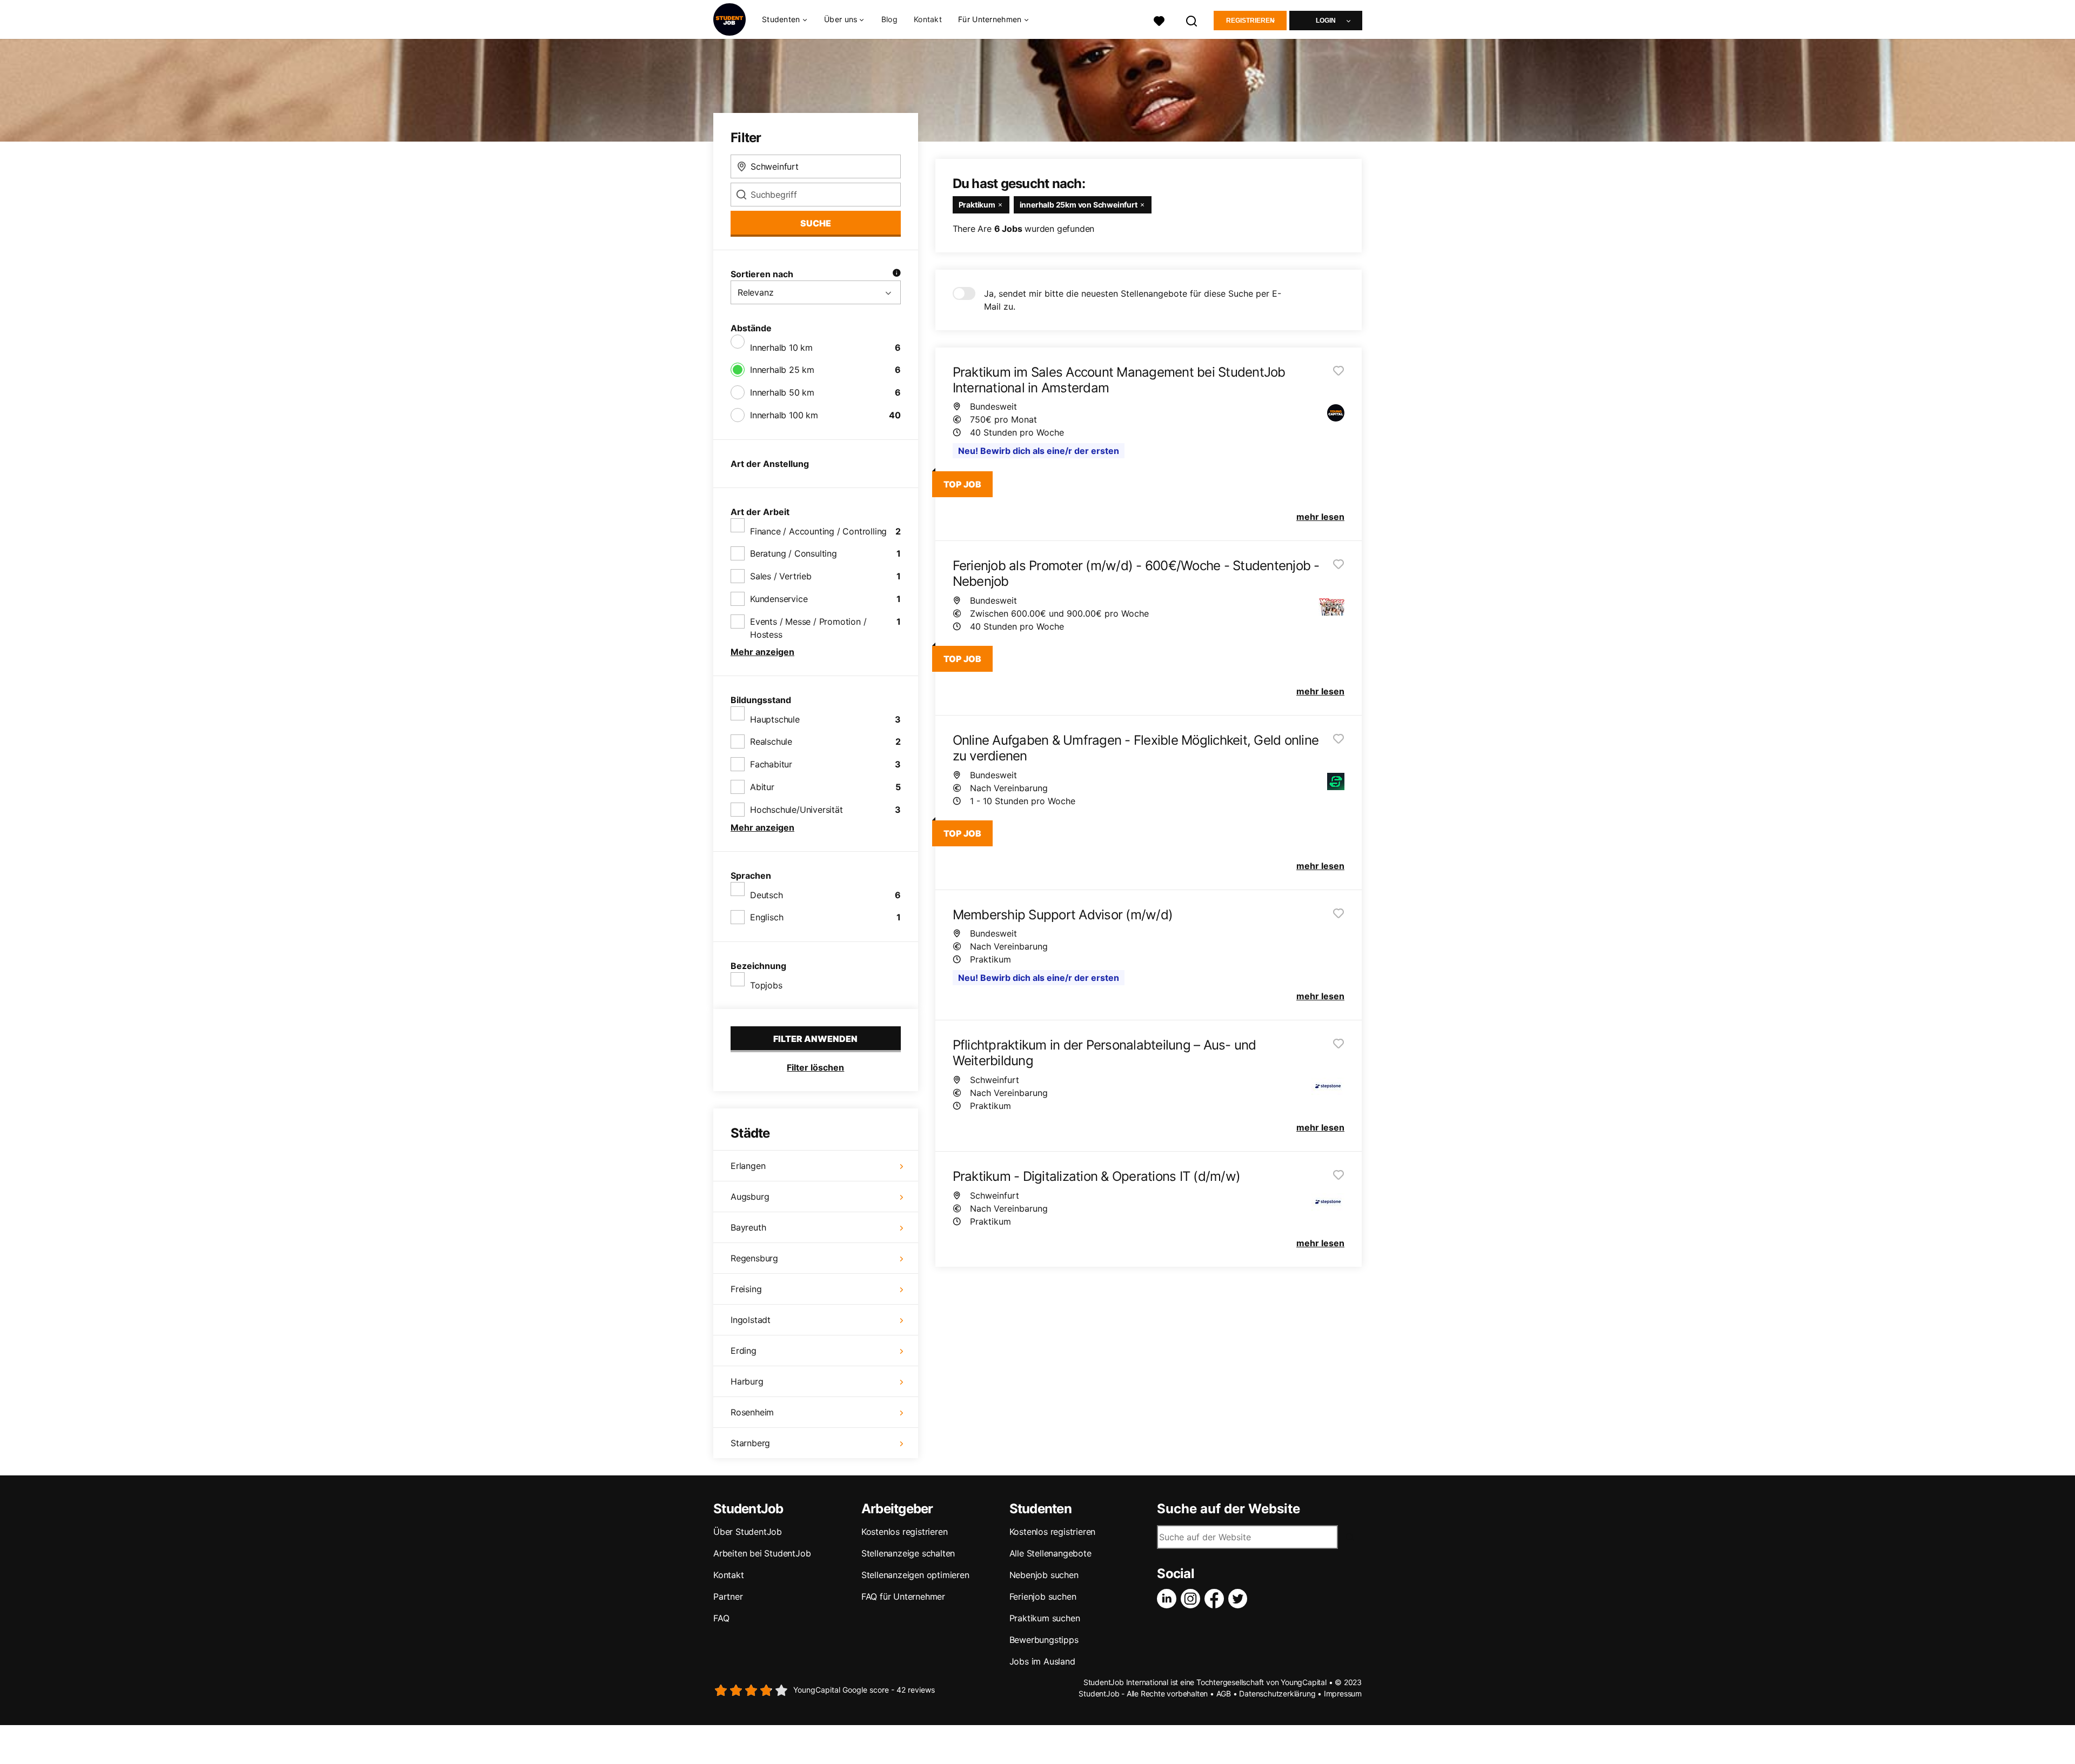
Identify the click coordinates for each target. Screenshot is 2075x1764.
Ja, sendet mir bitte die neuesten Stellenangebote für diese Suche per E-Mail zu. (1133, 300)
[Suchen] (1192, 20)
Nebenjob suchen (1044, 1575)
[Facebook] (1216, 1599)
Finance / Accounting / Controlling (818, 531)
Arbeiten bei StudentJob (762, 1553)
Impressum (1343, 1693)
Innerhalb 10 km (781, 348)
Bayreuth (748, 1227)
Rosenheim (752, 1412)
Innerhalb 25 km (782, 370)
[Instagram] (1193, 1599)
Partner (728, 1596)
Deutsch (767, 895)
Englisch (767, 917)
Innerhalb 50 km (782, 392)
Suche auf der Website (1229, 1509)
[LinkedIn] (1169, 1599)
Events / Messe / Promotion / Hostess (808, 628)
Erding (744, 1351)
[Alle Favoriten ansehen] (1159, 20)
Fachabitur (771, 764)
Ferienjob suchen (1043, 1596)
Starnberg (750, 1443)
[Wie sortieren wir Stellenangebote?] (896, 274)
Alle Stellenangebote (1050, 1553)
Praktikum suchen (1045, 1618)
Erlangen (748, 1166)
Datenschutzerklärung (1277, 1693)
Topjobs (766, 985)
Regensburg (754, 1258)
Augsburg (750, 1197)
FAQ (721, 1618)
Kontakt (928, 19)
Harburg (747, 1381)
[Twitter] (1240, 1599)
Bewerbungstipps (1044, 1640)
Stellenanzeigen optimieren (915, 1575)
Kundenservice (779, 599)
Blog (889, 19)
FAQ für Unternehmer (903, 1596)
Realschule (771, 741)
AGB (1224, 1693)
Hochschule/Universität (796, 810)
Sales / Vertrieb (781, 576)
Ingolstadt (751, 1320)
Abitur (762, 787)
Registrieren (1250, 21)
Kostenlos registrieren (905, 1532)
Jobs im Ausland (1042, 1661)
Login (1326, 21)
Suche (816, 223)
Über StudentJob (748, 1532)
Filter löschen (815, 1067)
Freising (746, 1289)
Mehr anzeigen (762, 652)
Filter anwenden (815, 1039)
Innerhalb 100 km (784, 415)
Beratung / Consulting (794, 553)
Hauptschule (775, 719)
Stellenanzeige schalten (908, 1553)
